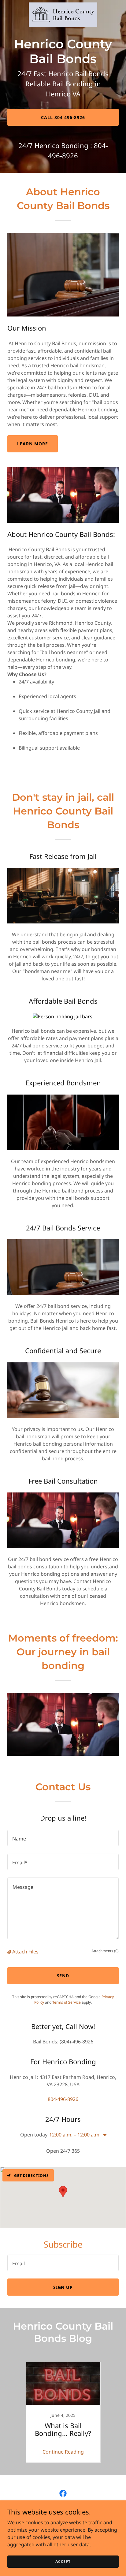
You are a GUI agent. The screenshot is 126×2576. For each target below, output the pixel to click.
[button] (10, 1952)
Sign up (63, 2287)
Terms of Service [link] (67, 2002)
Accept (63, 2561)
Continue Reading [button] (63, 2452)
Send (63, 1976)
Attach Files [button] (25, 1952)
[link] (63, 15)
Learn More (33, 444)
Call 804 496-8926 (63, 117)
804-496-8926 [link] (63, 2099)
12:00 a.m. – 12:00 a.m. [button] (75, 2135)
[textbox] (63, 1838)
